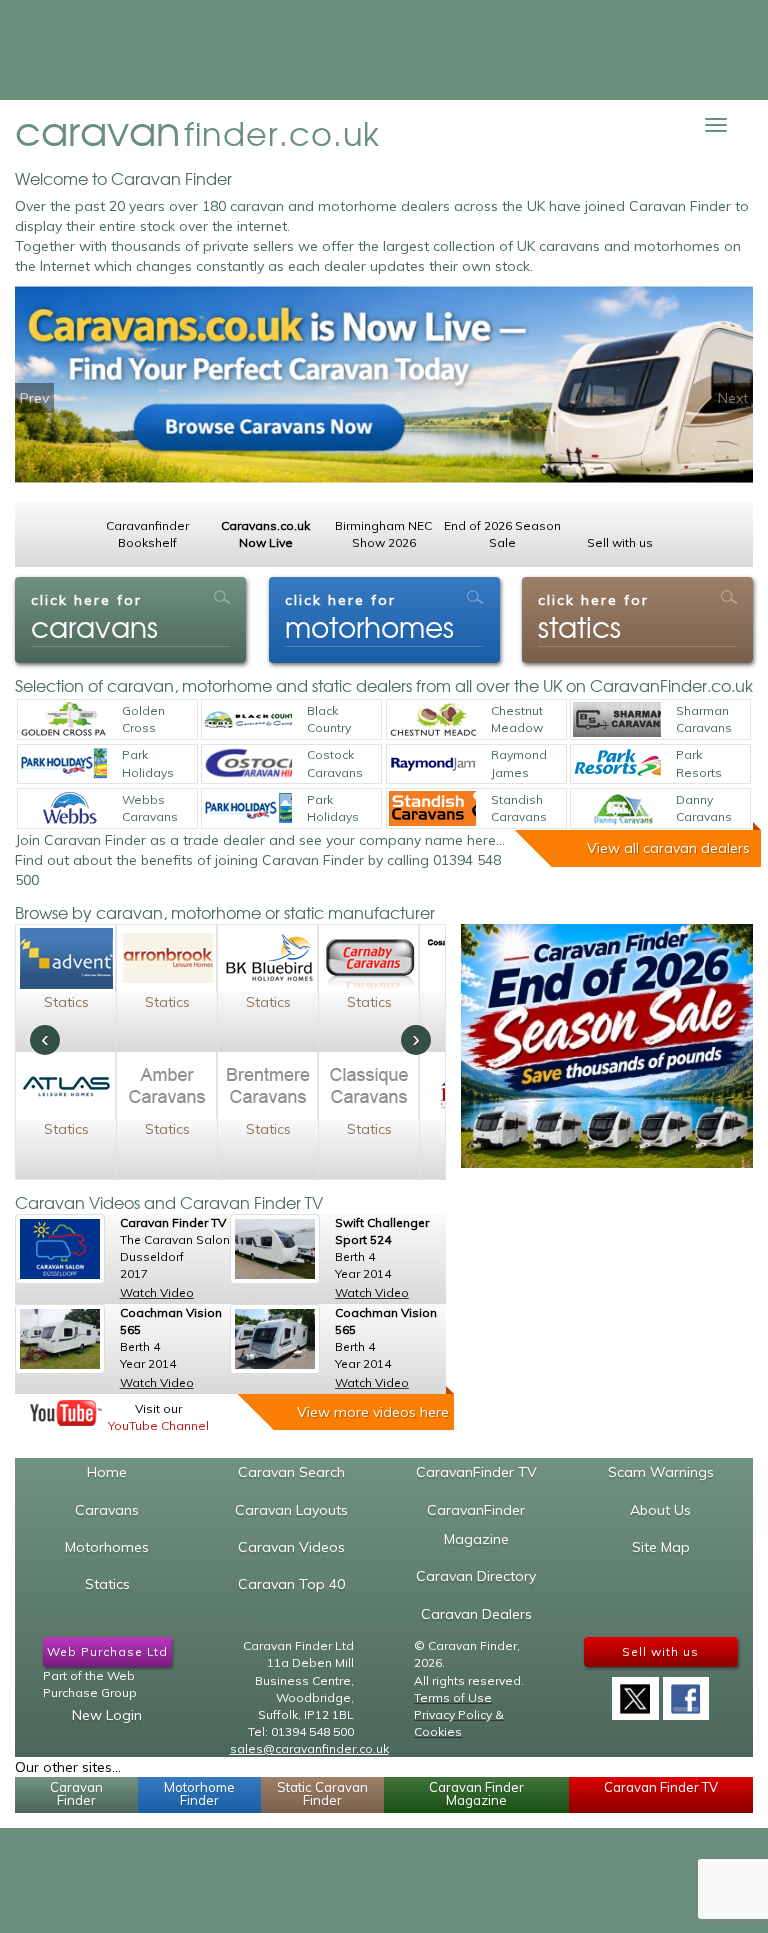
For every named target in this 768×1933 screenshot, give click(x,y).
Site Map (661, 1547)
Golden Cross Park (143, 720)
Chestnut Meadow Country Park (517, 720)
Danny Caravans (704, 808)
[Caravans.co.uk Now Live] (384, 394)
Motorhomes (107, 1547)
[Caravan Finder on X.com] (635, 1692)
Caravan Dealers (476, 1614)
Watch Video (157, 1292)
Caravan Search (291, 1472)
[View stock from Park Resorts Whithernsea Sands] (617, 763)
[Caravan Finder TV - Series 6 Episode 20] (60, 1249)
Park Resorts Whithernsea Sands (712, 764)
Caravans (107, 1510)
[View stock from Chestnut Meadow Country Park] (433, 719)
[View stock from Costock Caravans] (248, 763)
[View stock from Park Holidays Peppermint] (248, 808)
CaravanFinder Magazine (476, 1524)
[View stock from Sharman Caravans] (617, 719)
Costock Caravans (335, 763)
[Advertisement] (384, 50)
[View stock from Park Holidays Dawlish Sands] (64, 763)
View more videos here (373, 1412)
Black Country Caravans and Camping (335, 720)
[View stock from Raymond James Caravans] (433, 763)
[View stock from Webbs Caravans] (64, 808)
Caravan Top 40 (291, 1584)
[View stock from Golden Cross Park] (64, 719)
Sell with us (660, 1651)
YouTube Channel (158, 1425)
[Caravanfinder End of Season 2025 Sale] (607, 1045)
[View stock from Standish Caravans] (433, 808)
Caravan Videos (291, 1547)
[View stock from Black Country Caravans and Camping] (248, 719)
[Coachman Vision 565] (60, 1339)
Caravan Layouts (291, 1510)
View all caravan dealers (668, 848)
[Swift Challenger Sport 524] (275, 1249)
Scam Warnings (661, 1472)
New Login (107, 1715)
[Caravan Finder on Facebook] (686, 1692)
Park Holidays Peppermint (341, 809)
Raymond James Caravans (519, 764)
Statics (66, 1002)
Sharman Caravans (704, 719)
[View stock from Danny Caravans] (617, 808)
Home (107, 1472)
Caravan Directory (476, 1576)
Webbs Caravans (150, 808)
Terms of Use (453, 1697)
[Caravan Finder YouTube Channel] (66, 1413)
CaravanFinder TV (476, 1472)
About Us (660, 1510)
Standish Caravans (519, 808)
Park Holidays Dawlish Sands (148, 764)
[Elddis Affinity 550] (275, 1339)
